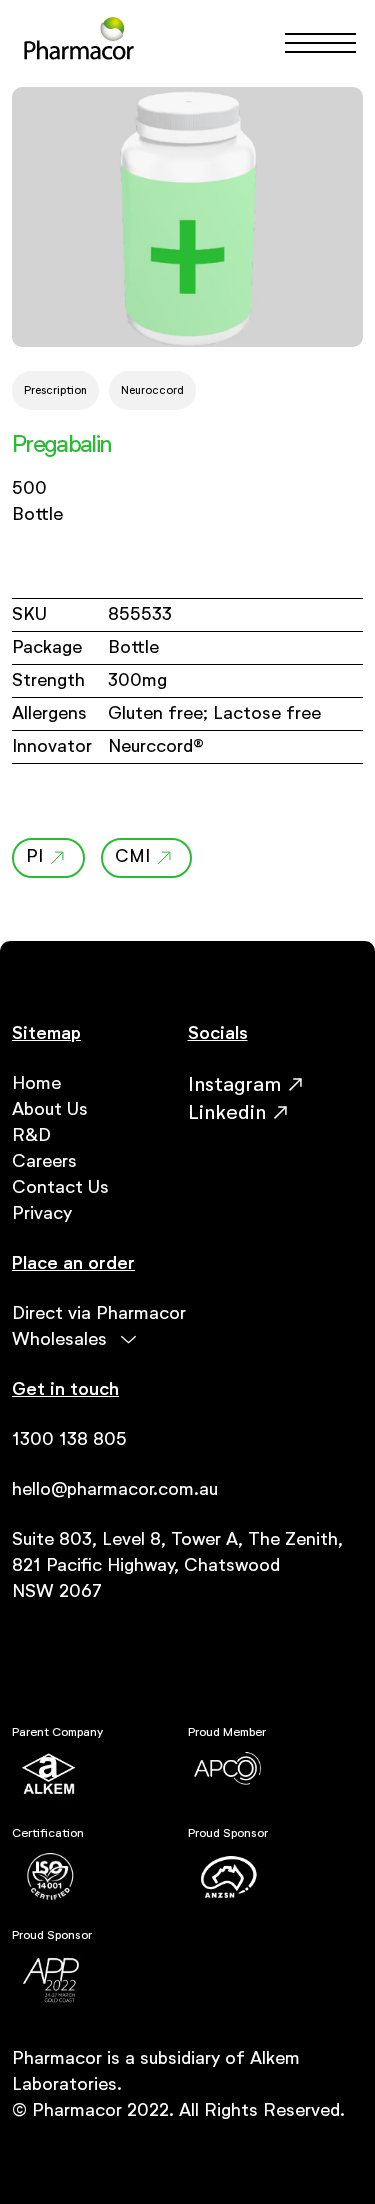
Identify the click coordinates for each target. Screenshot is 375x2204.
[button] (311, 43)
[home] (79, 42)
